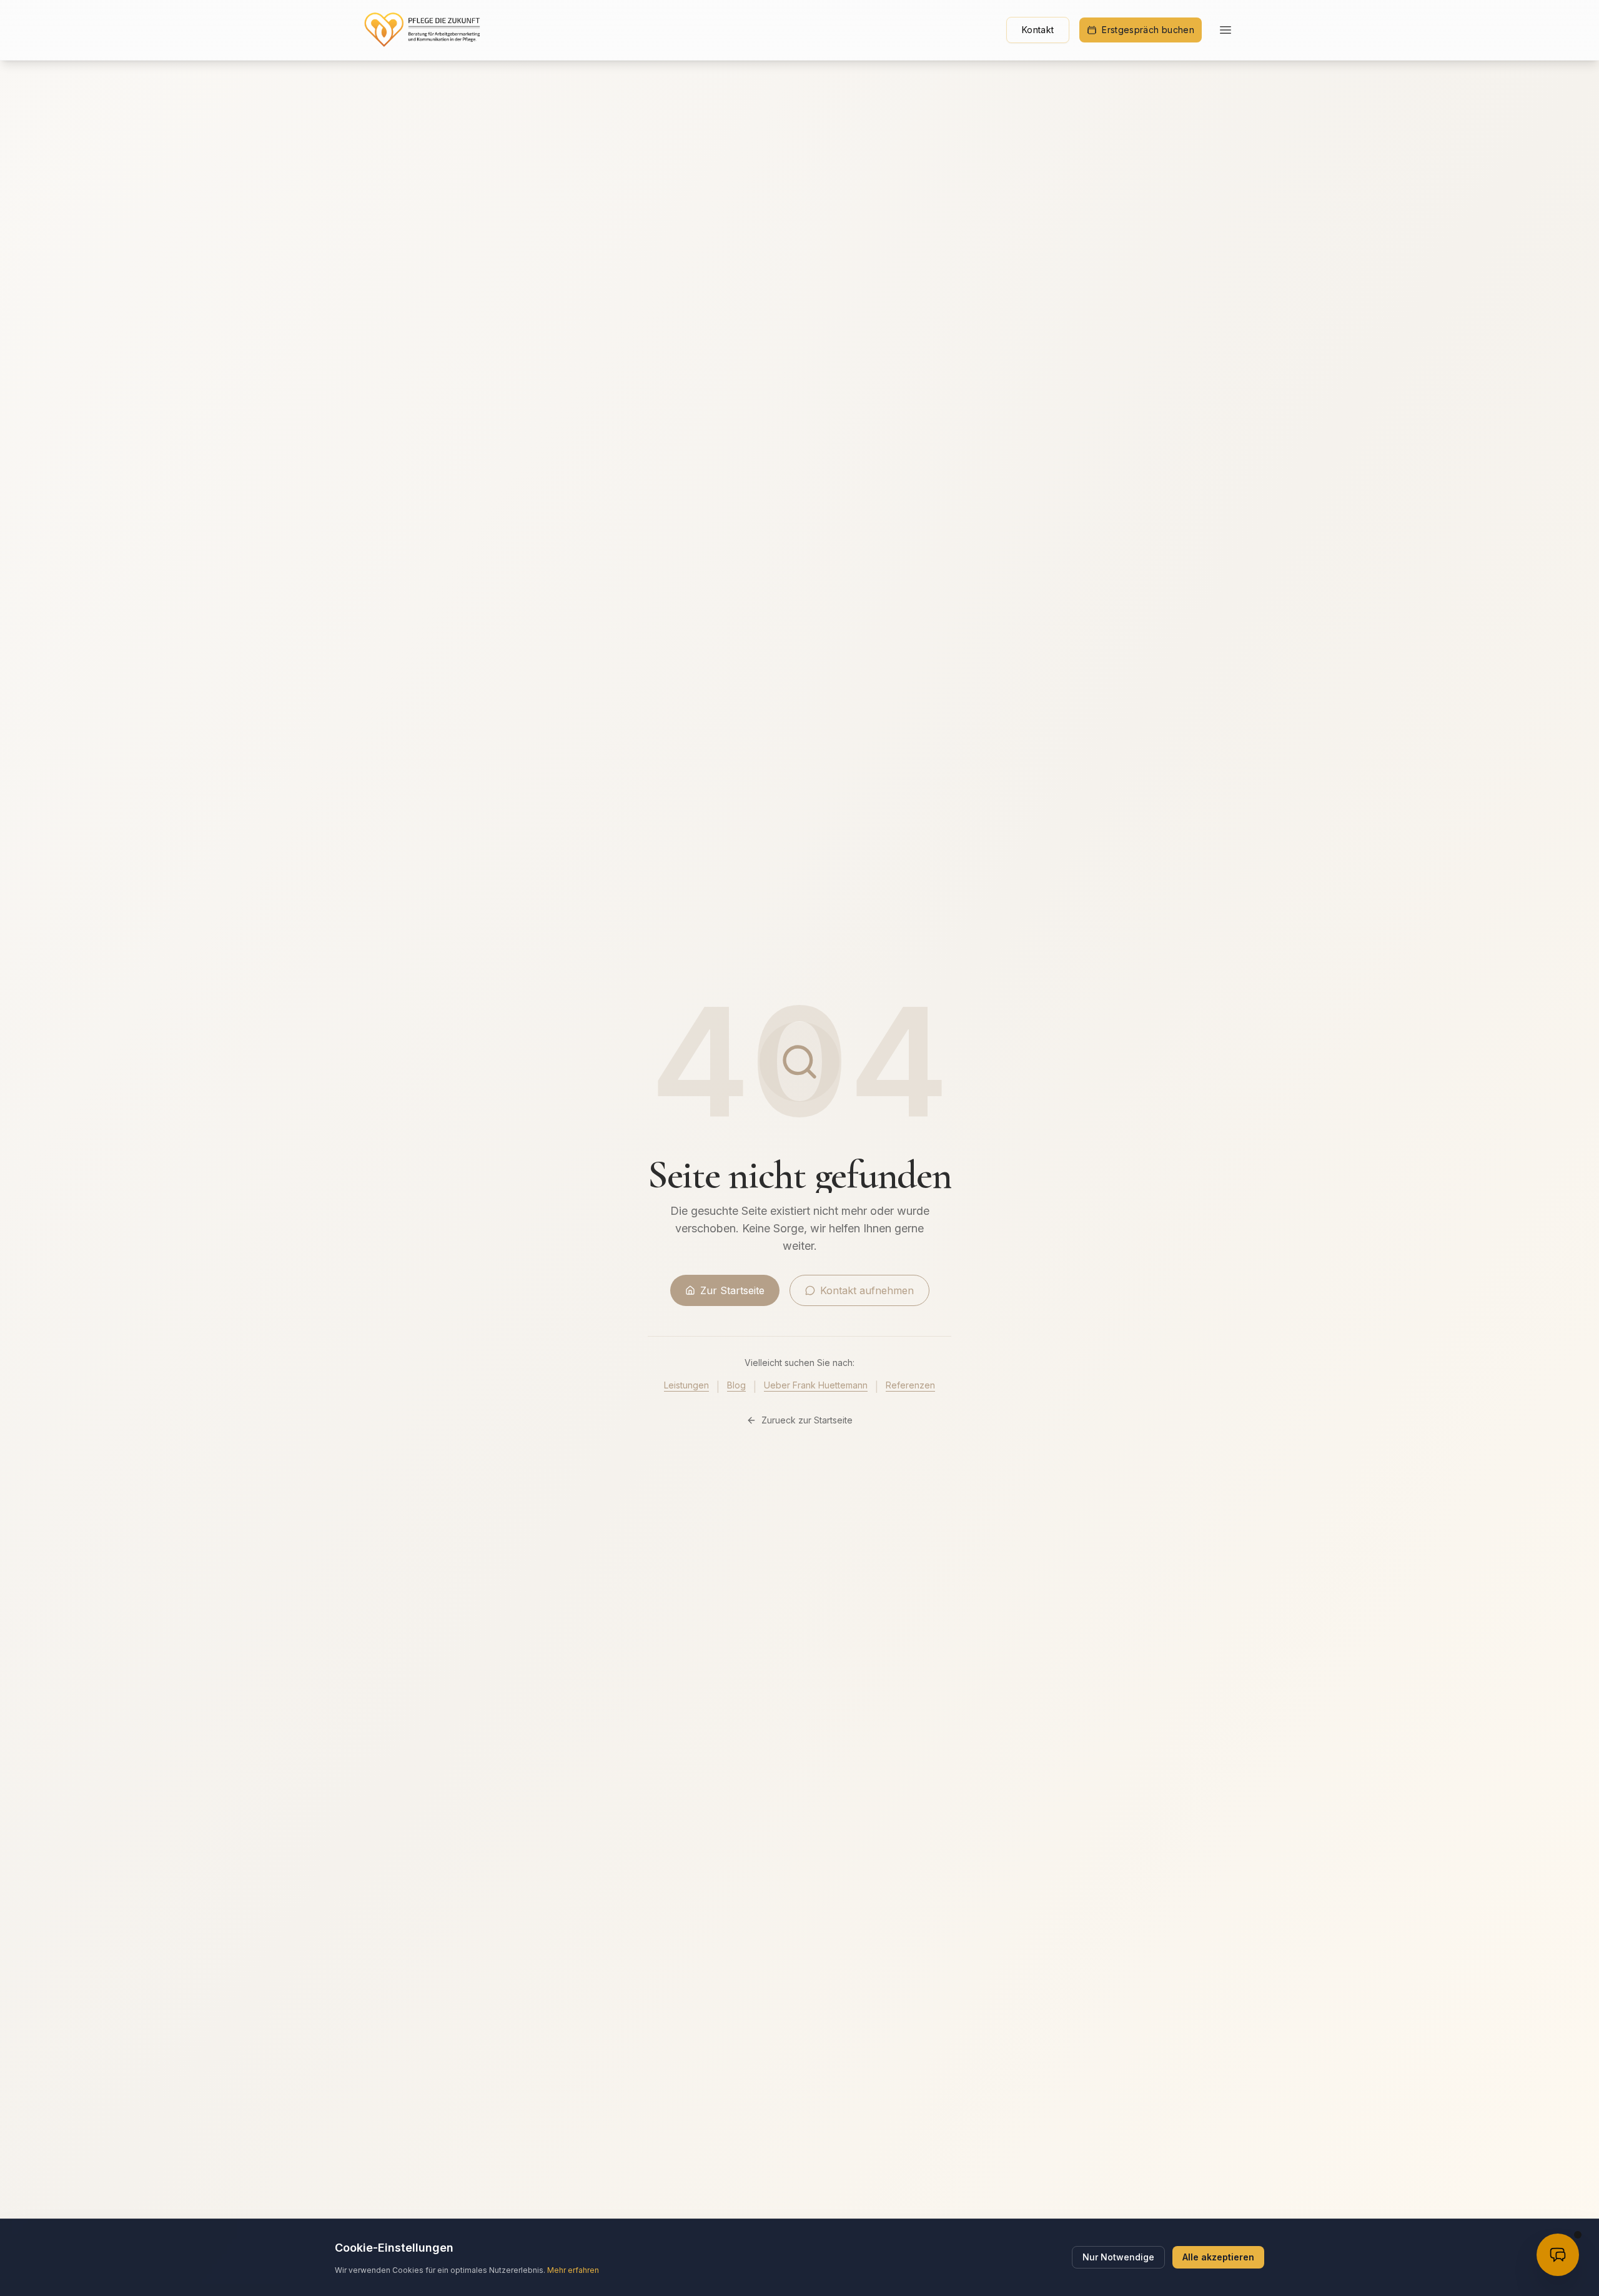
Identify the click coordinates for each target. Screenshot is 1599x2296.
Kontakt (1038, 30)
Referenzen (910, 1385)
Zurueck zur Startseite (807, 1420)
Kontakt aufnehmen (867, 1290)
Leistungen (686, 1385)
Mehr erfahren (573, 2270)
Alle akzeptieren (1218, 2257)
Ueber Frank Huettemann (816, 1385)
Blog (736, 1385)
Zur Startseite (732, 1290)
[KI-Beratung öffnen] (1558, 2255)
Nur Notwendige (1118, 2257)
